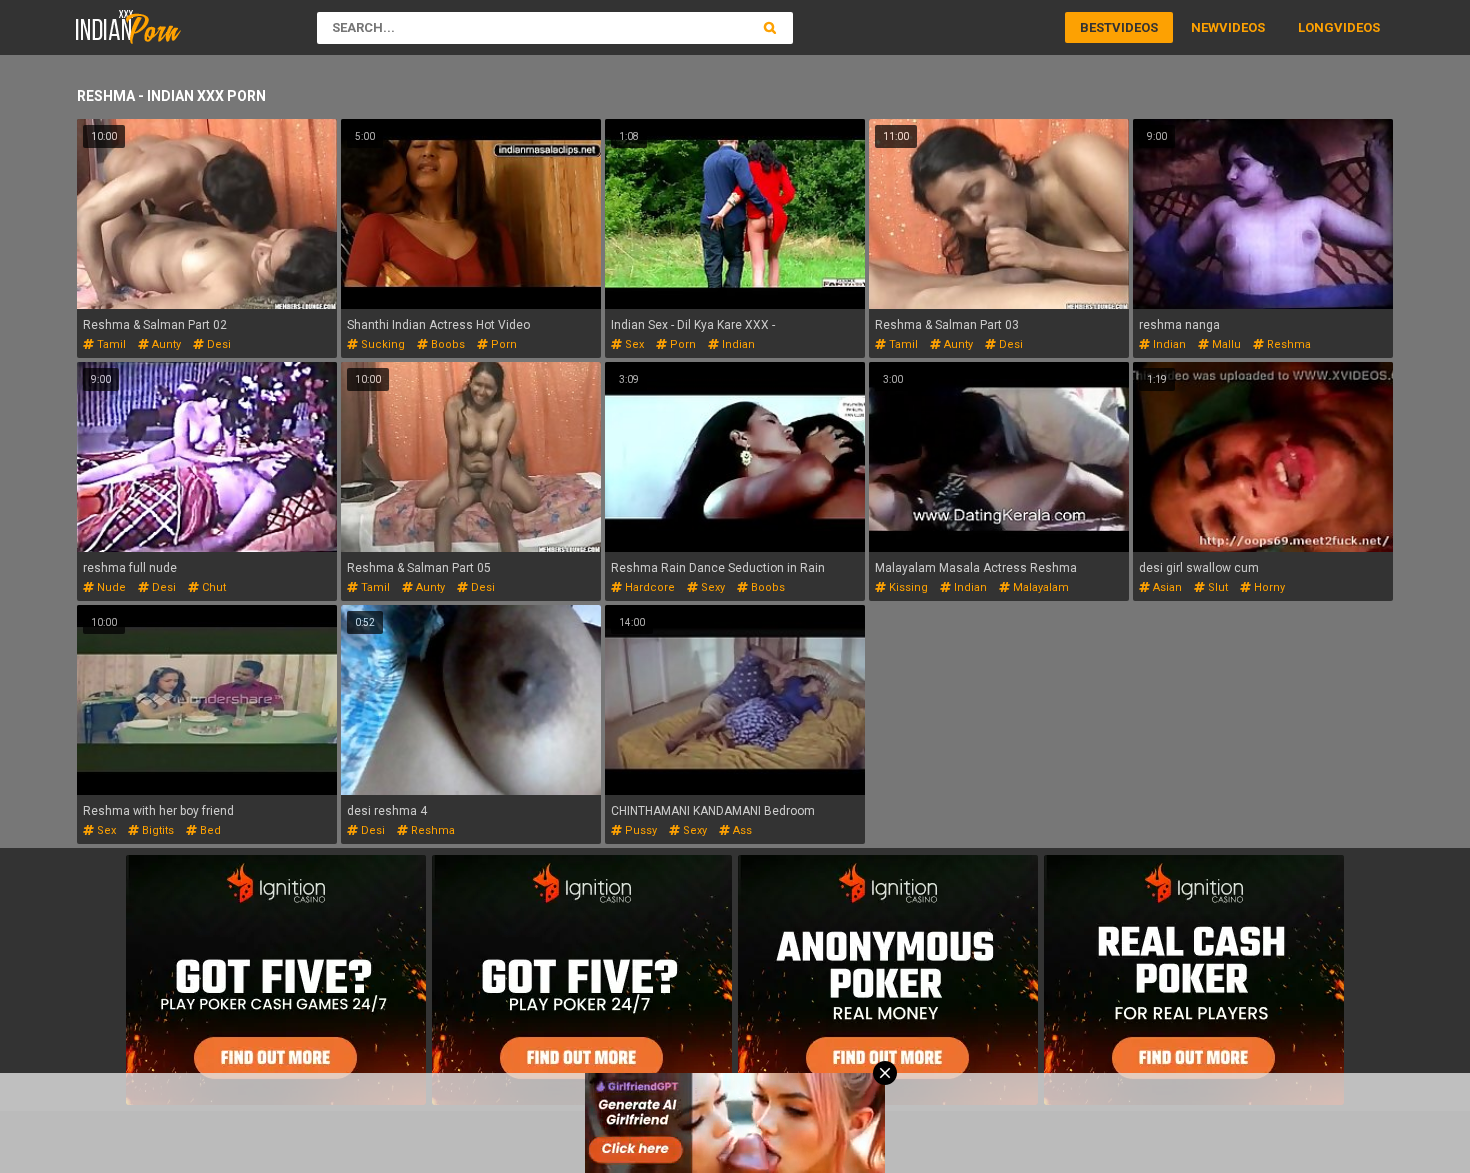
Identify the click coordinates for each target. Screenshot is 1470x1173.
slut (1216, 587)
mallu (1225, 344)
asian (1166, 587)
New (1205, 27)
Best (1096, 27)
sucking (381, 344)
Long (1316, 27)
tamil (110, 344)
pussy (639, 830)
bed (209, 830)
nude (110, 587)
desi (217, 344)
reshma (1287, 344)
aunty (165, 344)
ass (741, 830)
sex (633, 344)
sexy (711, 587)
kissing (907, 587)
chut (212, 587)
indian (737, 344)
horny (1268, 587)
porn (502, 344)
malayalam (1039, 587)
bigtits (156, 830)
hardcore (648, 587)
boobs (446, 344)
